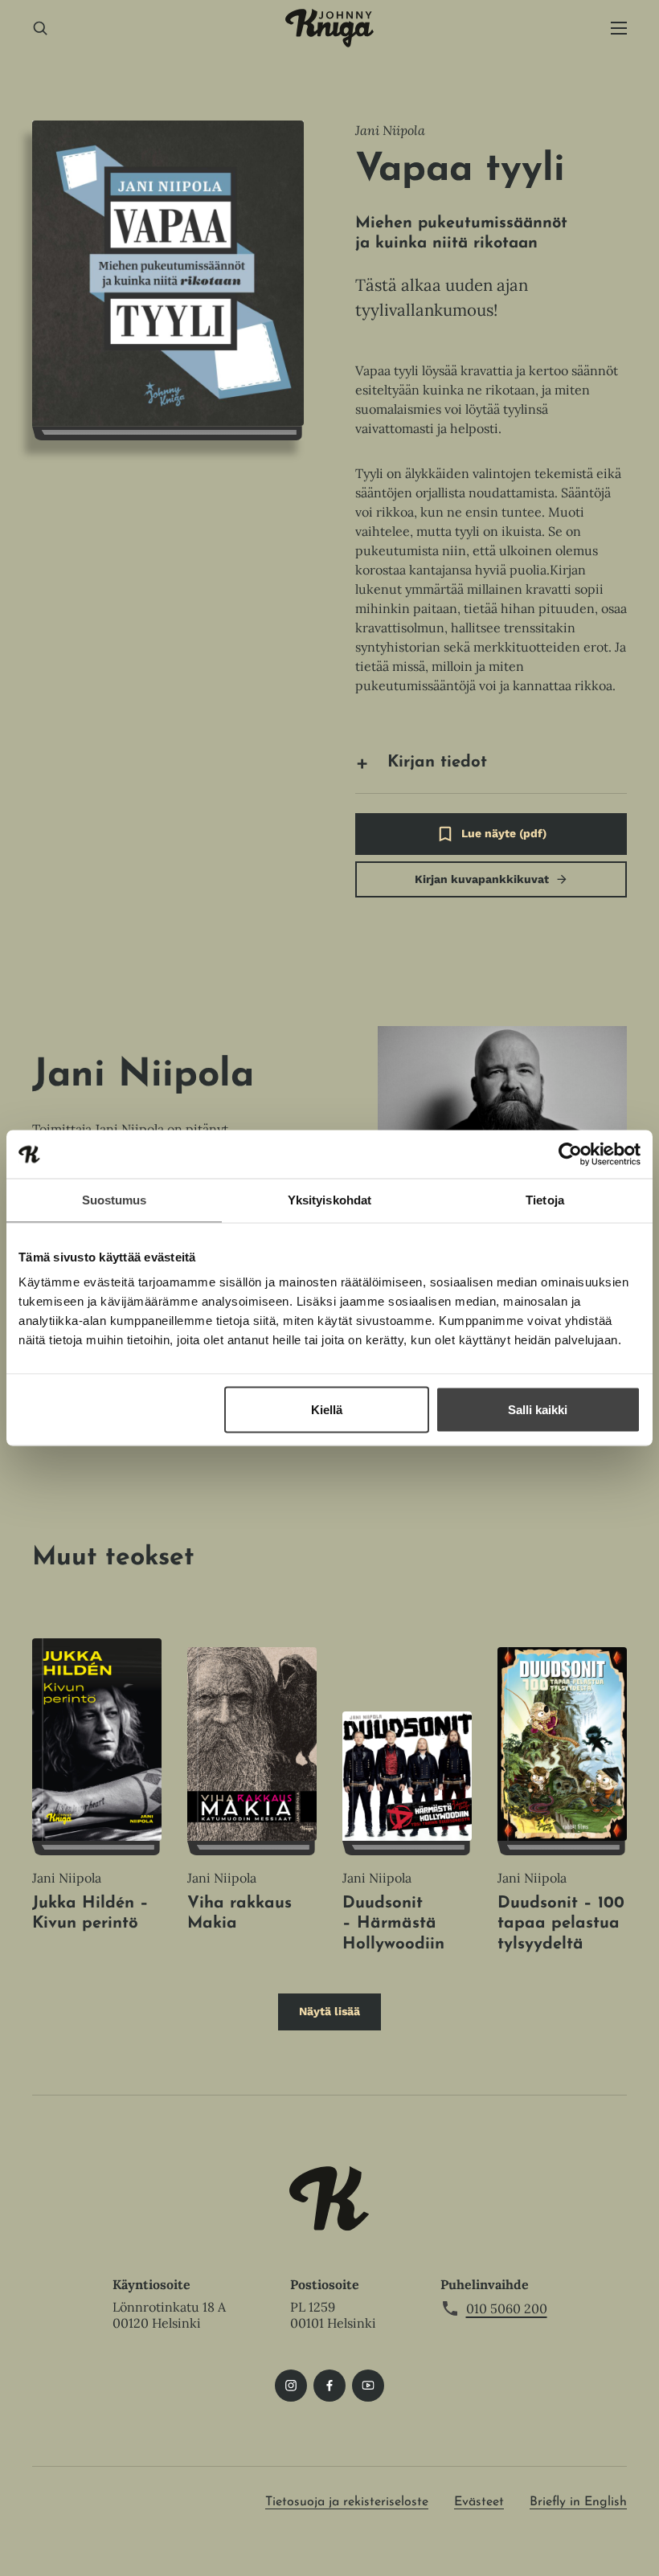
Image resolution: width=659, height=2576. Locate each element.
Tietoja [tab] (545, 1200)
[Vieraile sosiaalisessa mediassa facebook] (329, 2386)
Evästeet (479, 2502)
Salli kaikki (538, 1410)
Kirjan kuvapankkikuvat (482, 879)
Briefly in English (578, 2502)
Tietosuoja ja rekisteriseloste (347, 2502)
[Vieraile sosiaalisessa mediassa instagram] (291, 2386)
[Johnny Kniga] (329, 28)
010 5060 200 (507, 2308)
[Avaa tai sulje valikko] (619, 29)
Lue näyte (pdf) (504, 841)
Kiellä (327, 1410)
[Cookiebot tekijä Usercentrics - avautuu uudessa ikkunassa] (570, 1155)
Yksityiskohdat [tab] (329, 1200)
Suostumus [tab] (115, 1200)
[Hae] (40, 29)
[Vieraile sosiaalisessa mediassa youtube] (368, 2386)
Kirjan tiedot (437, 763)
